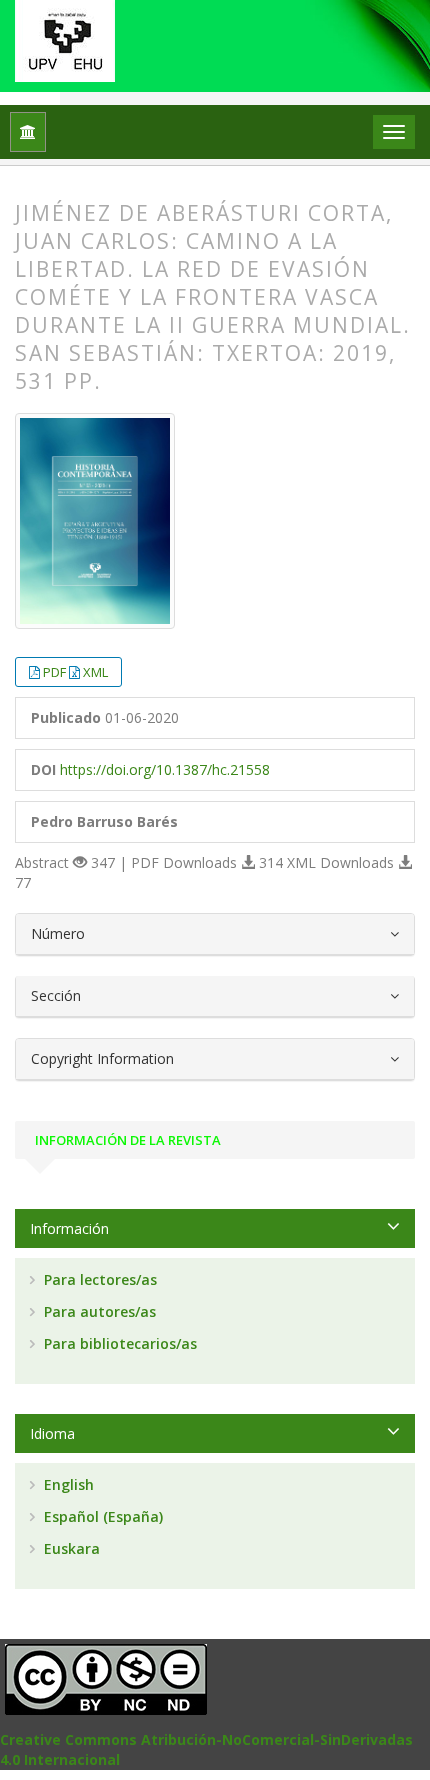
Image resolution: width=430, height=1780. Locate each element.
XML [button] (95, 672)
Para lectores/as (98, 1279)
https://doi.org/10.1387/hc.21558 (165, 769)
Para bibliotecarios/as (118, 1343)
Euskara (70, 1548)
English (67, 1484)
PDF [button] (56, 672)
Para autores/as (98, 1311)
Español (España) (101, 1516)
